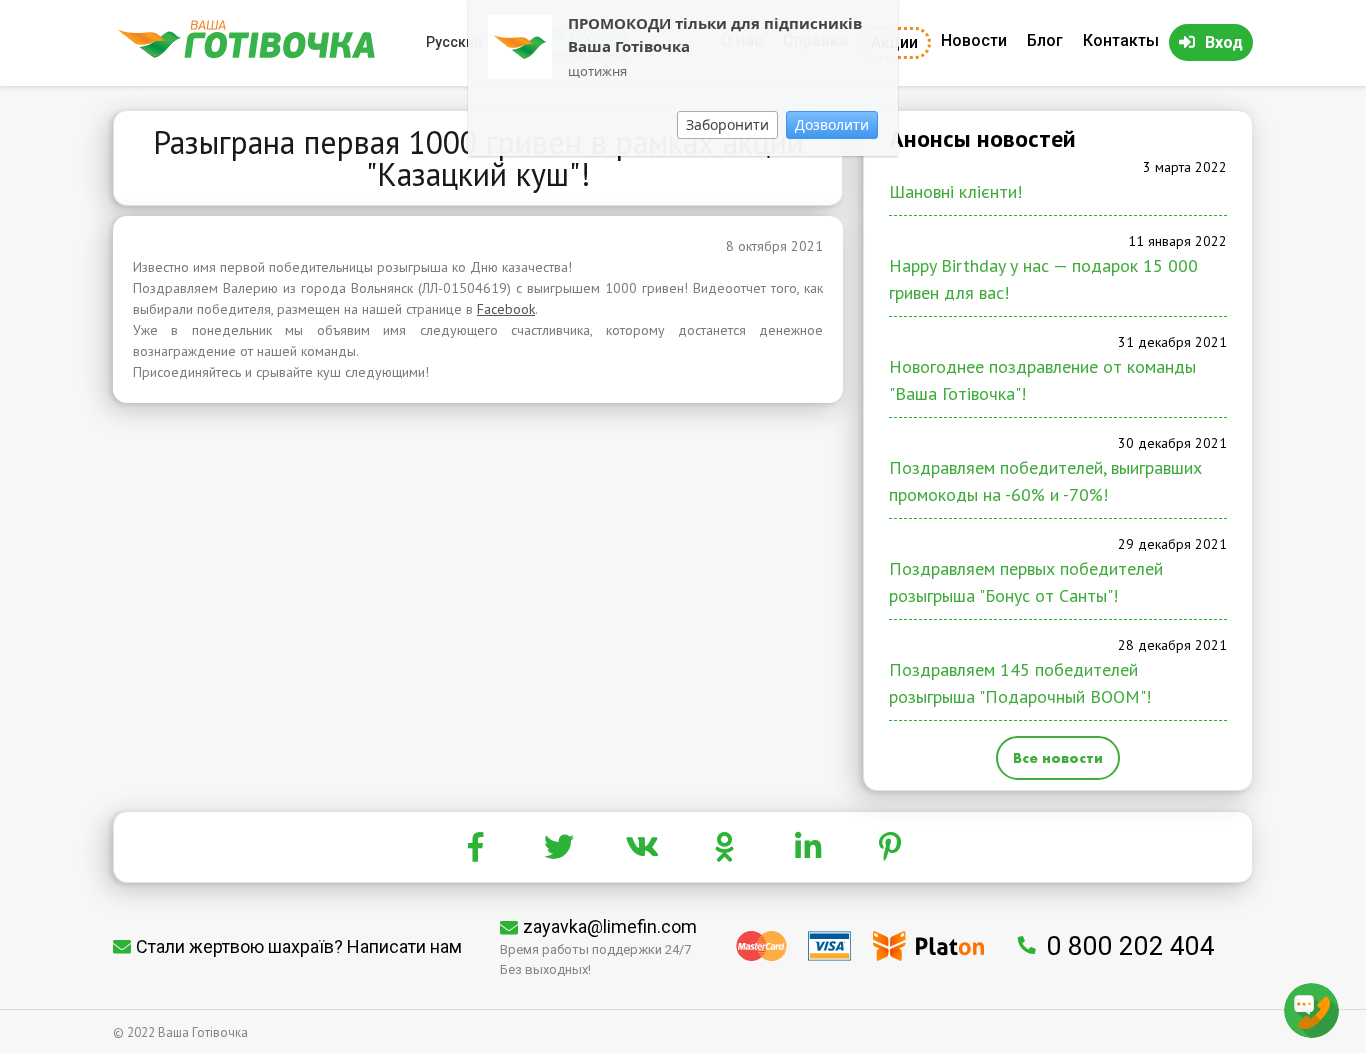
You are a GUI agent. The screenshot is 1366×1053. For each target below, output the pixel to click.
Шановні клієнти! (955, 191)
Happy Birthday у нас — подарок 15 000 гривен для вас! (1043, 279)
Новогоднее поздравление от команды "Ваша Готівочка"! (1042, 380)
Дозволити (832, 124)
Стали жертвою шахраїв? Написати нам (299, 946)
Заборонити (727, 124)
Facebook (506, 309)
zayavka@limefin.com (610, 926)
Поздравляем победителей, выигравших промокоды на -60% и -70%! (1045, 481)
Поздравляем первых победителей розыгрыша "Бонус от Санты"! (1026, 582)
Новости (974, 40)
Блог (1045, 40)
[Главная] (246, 53)
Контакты (1121, 40)
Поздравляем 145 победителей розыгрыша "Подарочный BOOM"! (1020, 683)
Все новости (1058, 758)
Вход (1224, 42)
